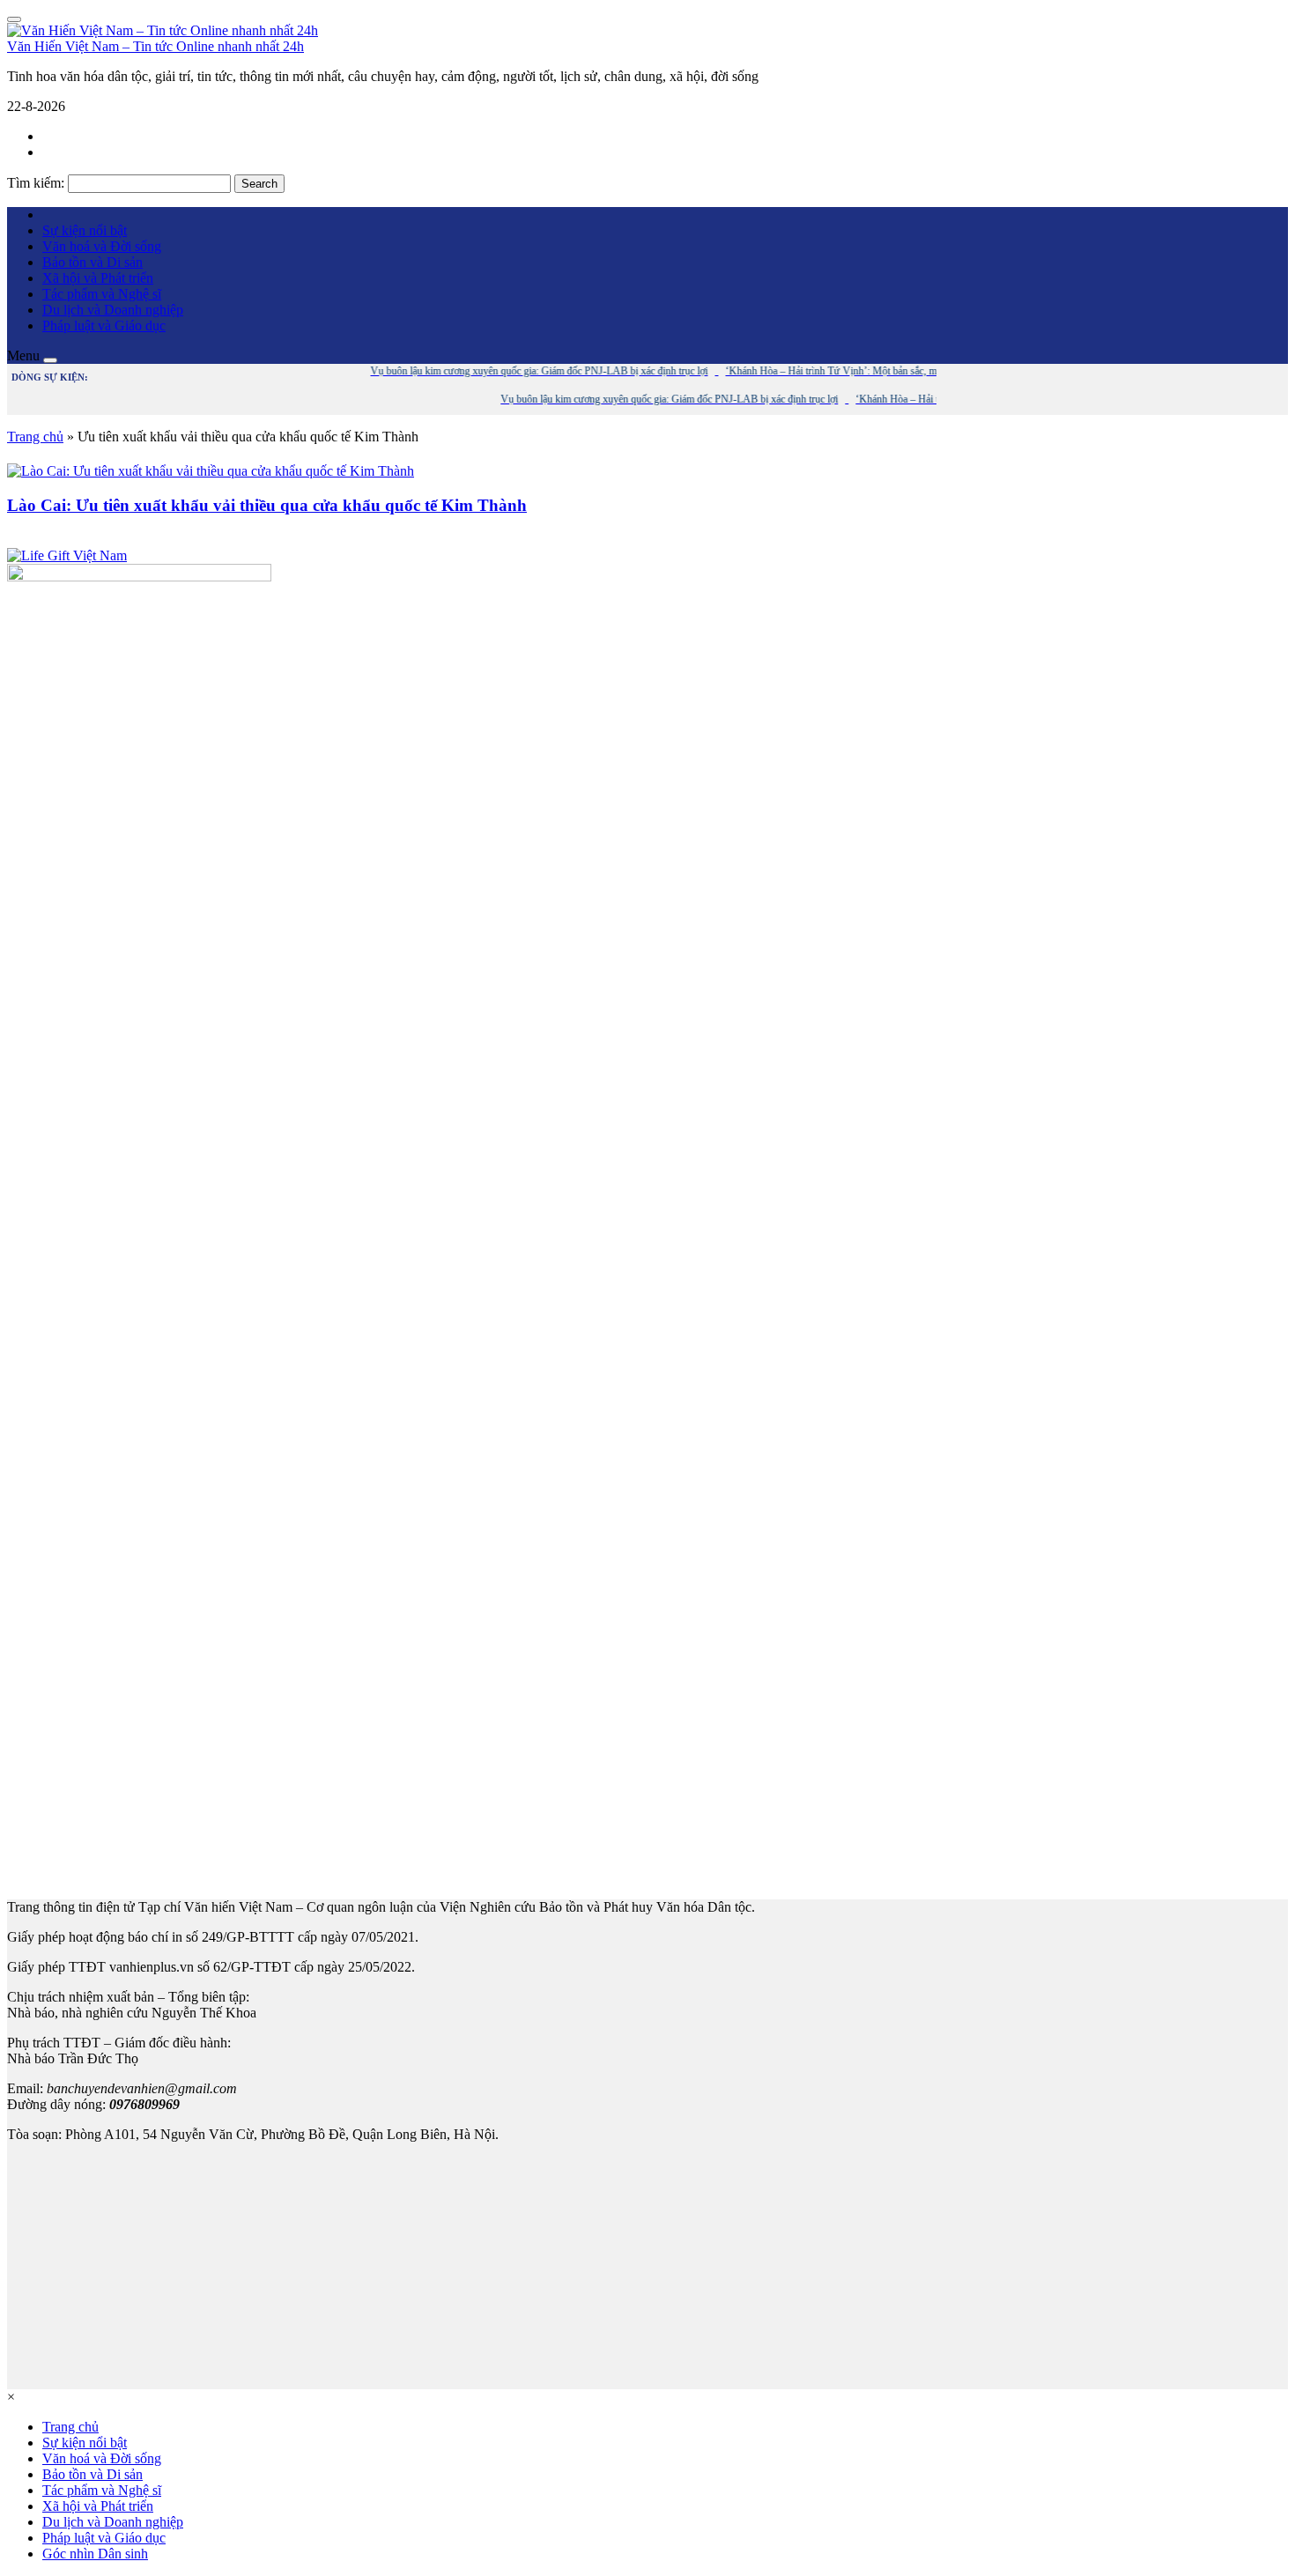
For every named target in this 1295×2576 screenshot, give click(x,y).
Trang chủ (35, 437)
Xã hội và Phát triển (98, 278)
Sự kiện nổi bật (85, 230)
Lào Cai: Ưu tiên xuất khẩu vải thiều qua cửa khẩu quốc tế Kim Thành (267, 505)
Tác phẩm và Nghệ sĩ (102, 294)
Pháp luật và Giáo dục (104, 326)
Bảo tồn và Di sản (92, 262)
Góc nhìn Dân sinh (95, 2554)
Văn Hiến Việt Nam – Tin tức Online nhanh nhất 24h (155, 46)
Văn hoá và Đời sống (102, 246)
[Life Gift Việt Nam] (67, 555)
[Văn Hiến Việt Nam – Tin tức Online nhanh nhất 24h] (163, 30)
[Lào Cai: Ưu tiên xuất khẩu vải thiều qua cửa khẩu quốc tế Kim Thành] (211, 471)
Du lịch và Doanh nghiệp (113, 310)
